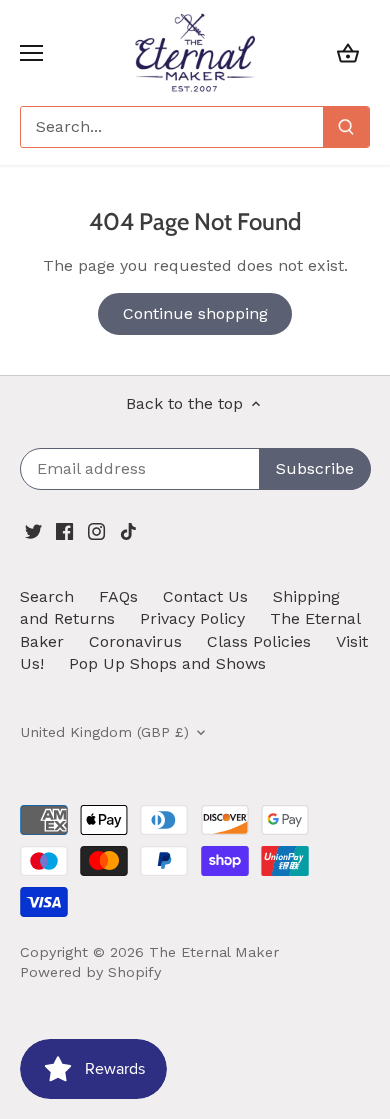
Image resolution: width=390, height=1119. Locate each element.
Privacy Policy (192, 618)
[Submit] (346, 127)
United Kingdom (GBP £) (104, 732)
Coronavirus (135, 641)
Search (47, 596)
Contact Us (205, 596)
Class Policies (259, 641)
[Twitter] (33, 530)
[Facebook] (64, 530)
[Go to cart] (348, 52)
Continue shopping (195, 313)
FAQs (118, 596)
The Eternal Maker (214, 952)
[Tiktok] (128, 530)
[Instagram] (96, 530)
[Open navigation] (31, 53)
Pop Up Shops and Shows (167, 663)
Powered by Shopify (90, 972)
